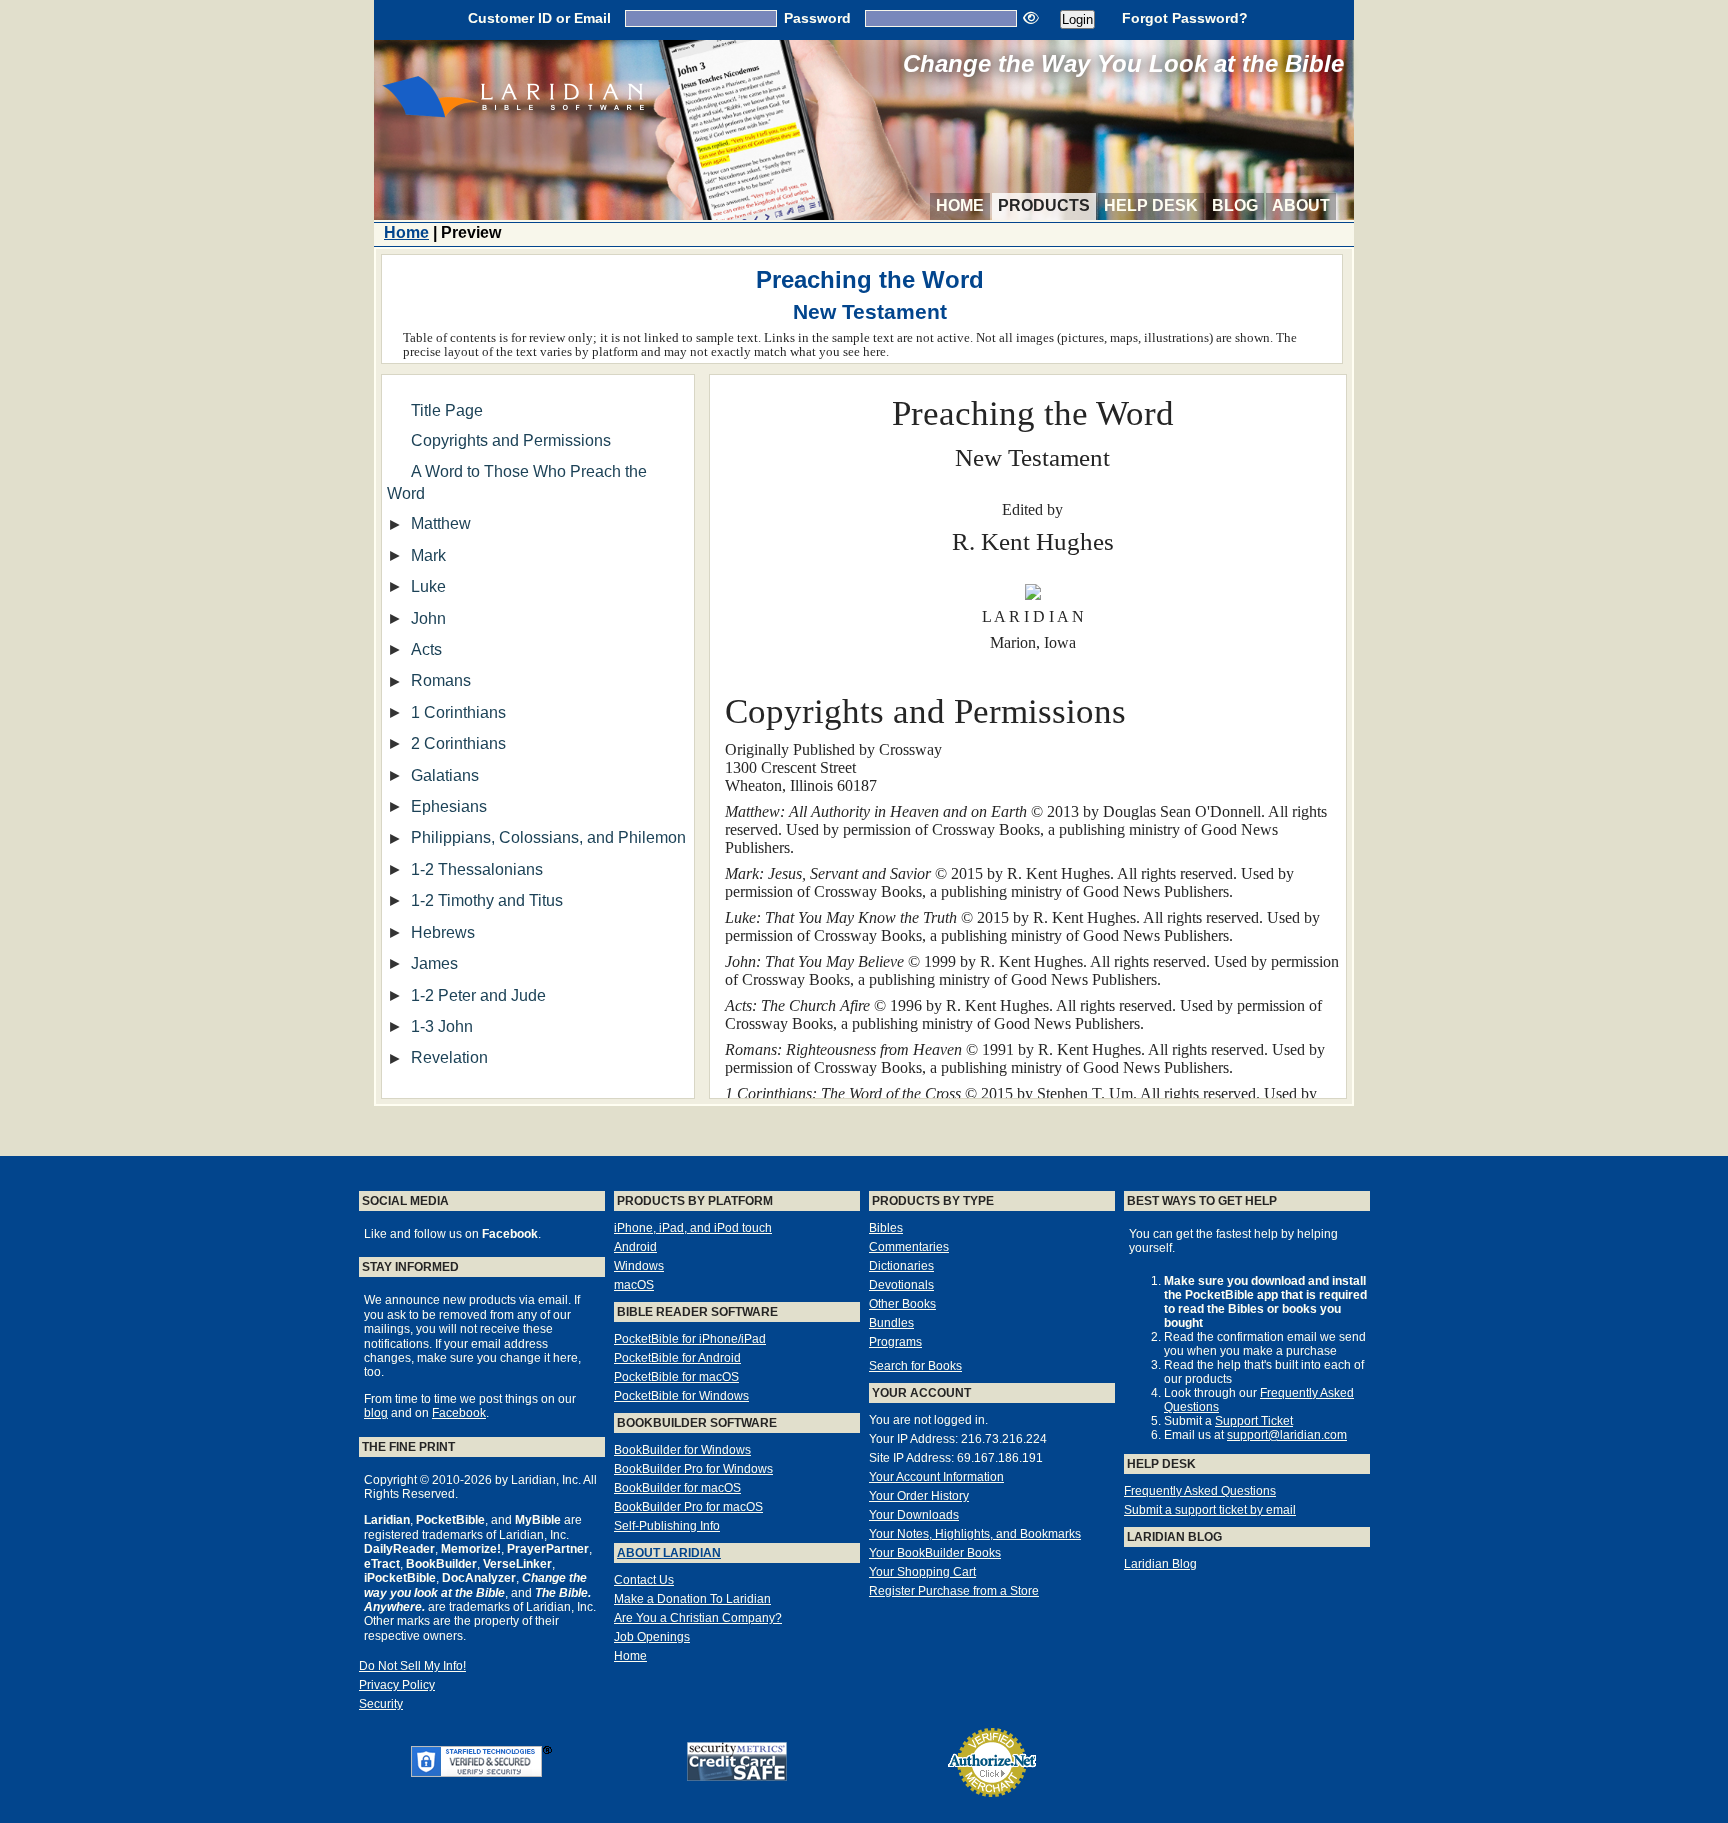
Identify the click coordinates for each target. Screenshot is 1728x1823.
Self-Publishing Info (667, 1526)
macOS (634, 1285)
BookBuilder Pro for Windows (693, 1469)
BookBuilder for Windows (682, 1450)
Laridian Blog (1160, 1564)
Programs (895, 1342)
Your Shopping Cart (922, 1572)
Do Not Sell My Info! (412, 1666)
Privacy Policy (397, 1685)
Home (960, 205)
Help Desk (1151, 205)
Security (381, 1704)
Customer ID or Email (539, 18)
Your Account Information (936, 1477)
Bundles (891, 1323)
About (1301, 205)
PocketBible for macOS (676, 1377)
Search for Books (915, 1366)
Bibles (886, 1228)
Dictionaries (901, 1266)
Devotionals (901, 1285)
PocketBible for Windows (681, 1396)
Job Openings (652, 1637)
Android (635, 1247)
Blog (1235, 205)
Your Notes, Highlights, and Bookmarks (975, 1534)
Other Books (902, 1304)
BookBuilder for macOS (677, 1488)
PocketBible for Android (677, 1358)
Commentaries (909, 1247)
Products (1044, 205)
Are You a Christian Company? (698, 1618)
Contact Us (644, 1580)
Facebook (459, 1413)
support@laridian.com (1287, 1435)
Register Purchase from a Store (954, 1591)
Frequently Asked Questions (1200, 1491)
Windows (639, 1266)
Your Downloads (914, 1515)
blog (376, 1413)
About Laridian (669, 1553)
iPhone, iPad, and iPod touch (693, 1228)
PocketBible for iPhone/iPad (690, 1339)
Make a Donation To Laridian (692, 1599)
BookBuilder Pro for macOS (688, 1507)
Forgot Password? (1185, 18)
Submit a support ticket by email (1210, 1510)
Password (817, 18)
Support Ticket (1254, 1421)
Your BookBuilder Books (935, 1553)
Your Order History (919, 1496)
